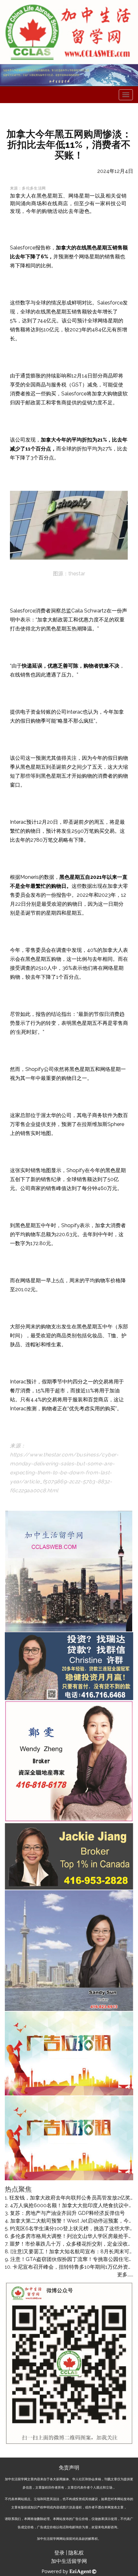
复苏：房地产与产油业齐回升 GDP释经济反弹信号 (67, 2213)
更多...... (125, 2275)
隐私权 (76, 2553)
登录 (59, 2553)
